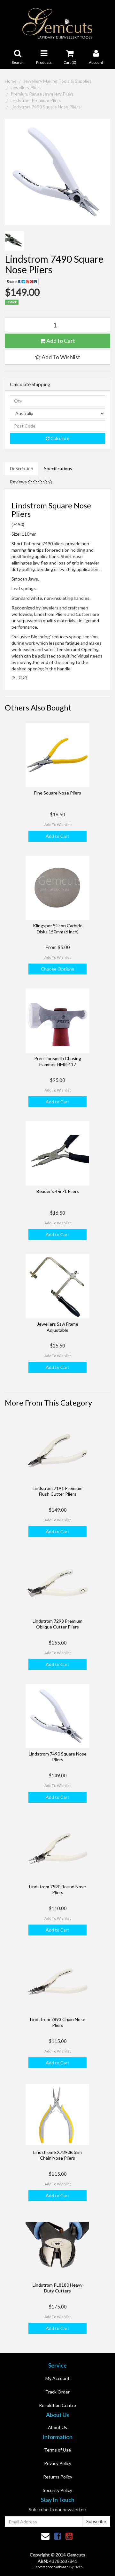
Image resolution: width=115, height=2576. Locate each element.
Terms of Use (57, 2450)
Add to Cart (60, 341)
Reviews (19, 482)
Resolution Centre (57, 2405)
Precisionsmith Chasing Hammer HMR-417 (58, 1061)
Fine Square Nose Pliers (58, 793)
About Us (57, 2427)
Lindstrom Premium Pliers (36, 100)
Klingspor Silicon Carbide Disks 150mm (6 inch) (58, 928)
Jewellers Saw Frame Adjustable (58, 1327)
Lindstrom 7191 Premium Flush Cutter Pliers (57, 1491)
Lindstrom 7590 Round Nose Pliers (57, 1889)
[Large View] (14, 241)
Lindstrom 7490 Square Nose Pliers (46, 107)
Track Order (57, 2392)
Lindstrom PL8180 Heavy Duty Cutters (57, 2288)
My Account (57, 2378)
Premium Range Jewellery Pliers (42, 94)
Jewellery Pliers (26, 87)
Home (11, 81)
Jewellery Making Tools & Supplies (57, 81)
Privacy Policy (58, 2463)
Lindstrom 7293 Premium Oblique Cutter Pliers (57, 1624)
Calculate (59, 438)
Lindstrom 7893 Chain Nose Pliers (58, 2022)
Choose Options (57, 969)
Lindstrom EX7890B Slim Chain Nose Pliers (57, 2155)
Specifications (58, 468)
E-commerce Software (51, 2567)
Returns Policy (58, 2477)
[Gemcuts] (58, 23)
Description (22, 468)
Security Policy (57, 2490)
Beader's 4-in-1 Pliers (58, 1191)
